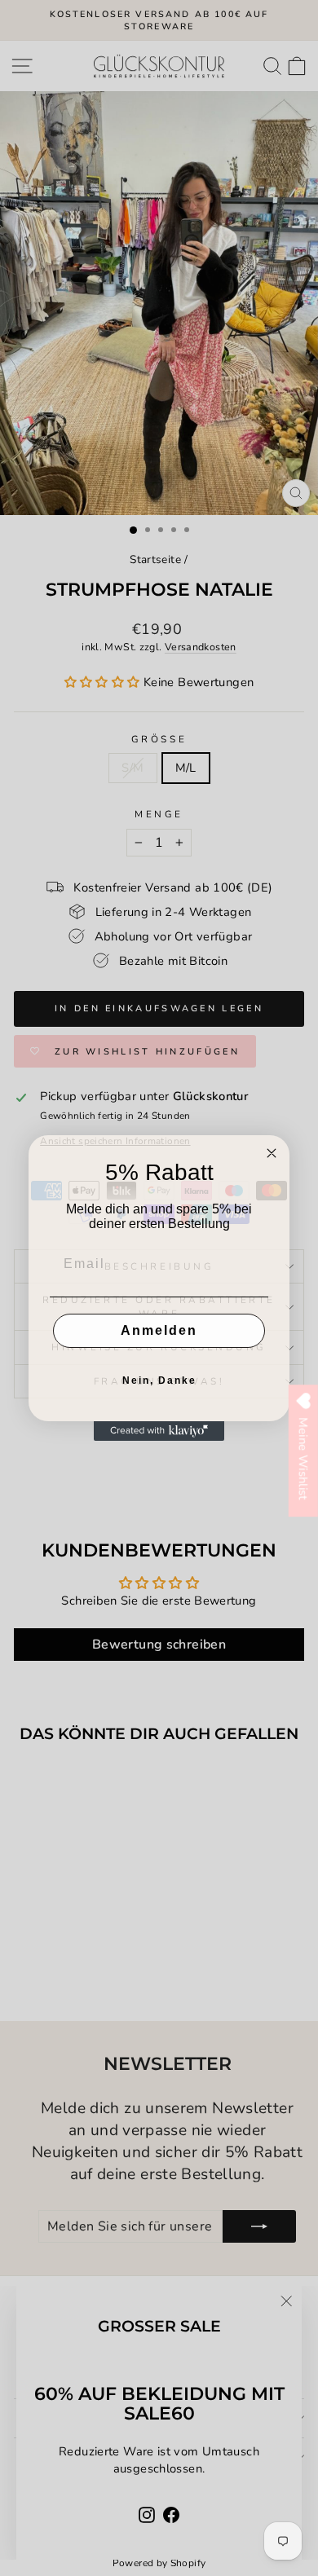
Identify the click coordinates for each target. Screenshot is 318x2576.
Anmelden (159, 1330)
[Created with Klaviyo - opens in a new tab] (159, 1431)
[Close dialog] (272, 1153)
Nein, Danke (159, 1380)
